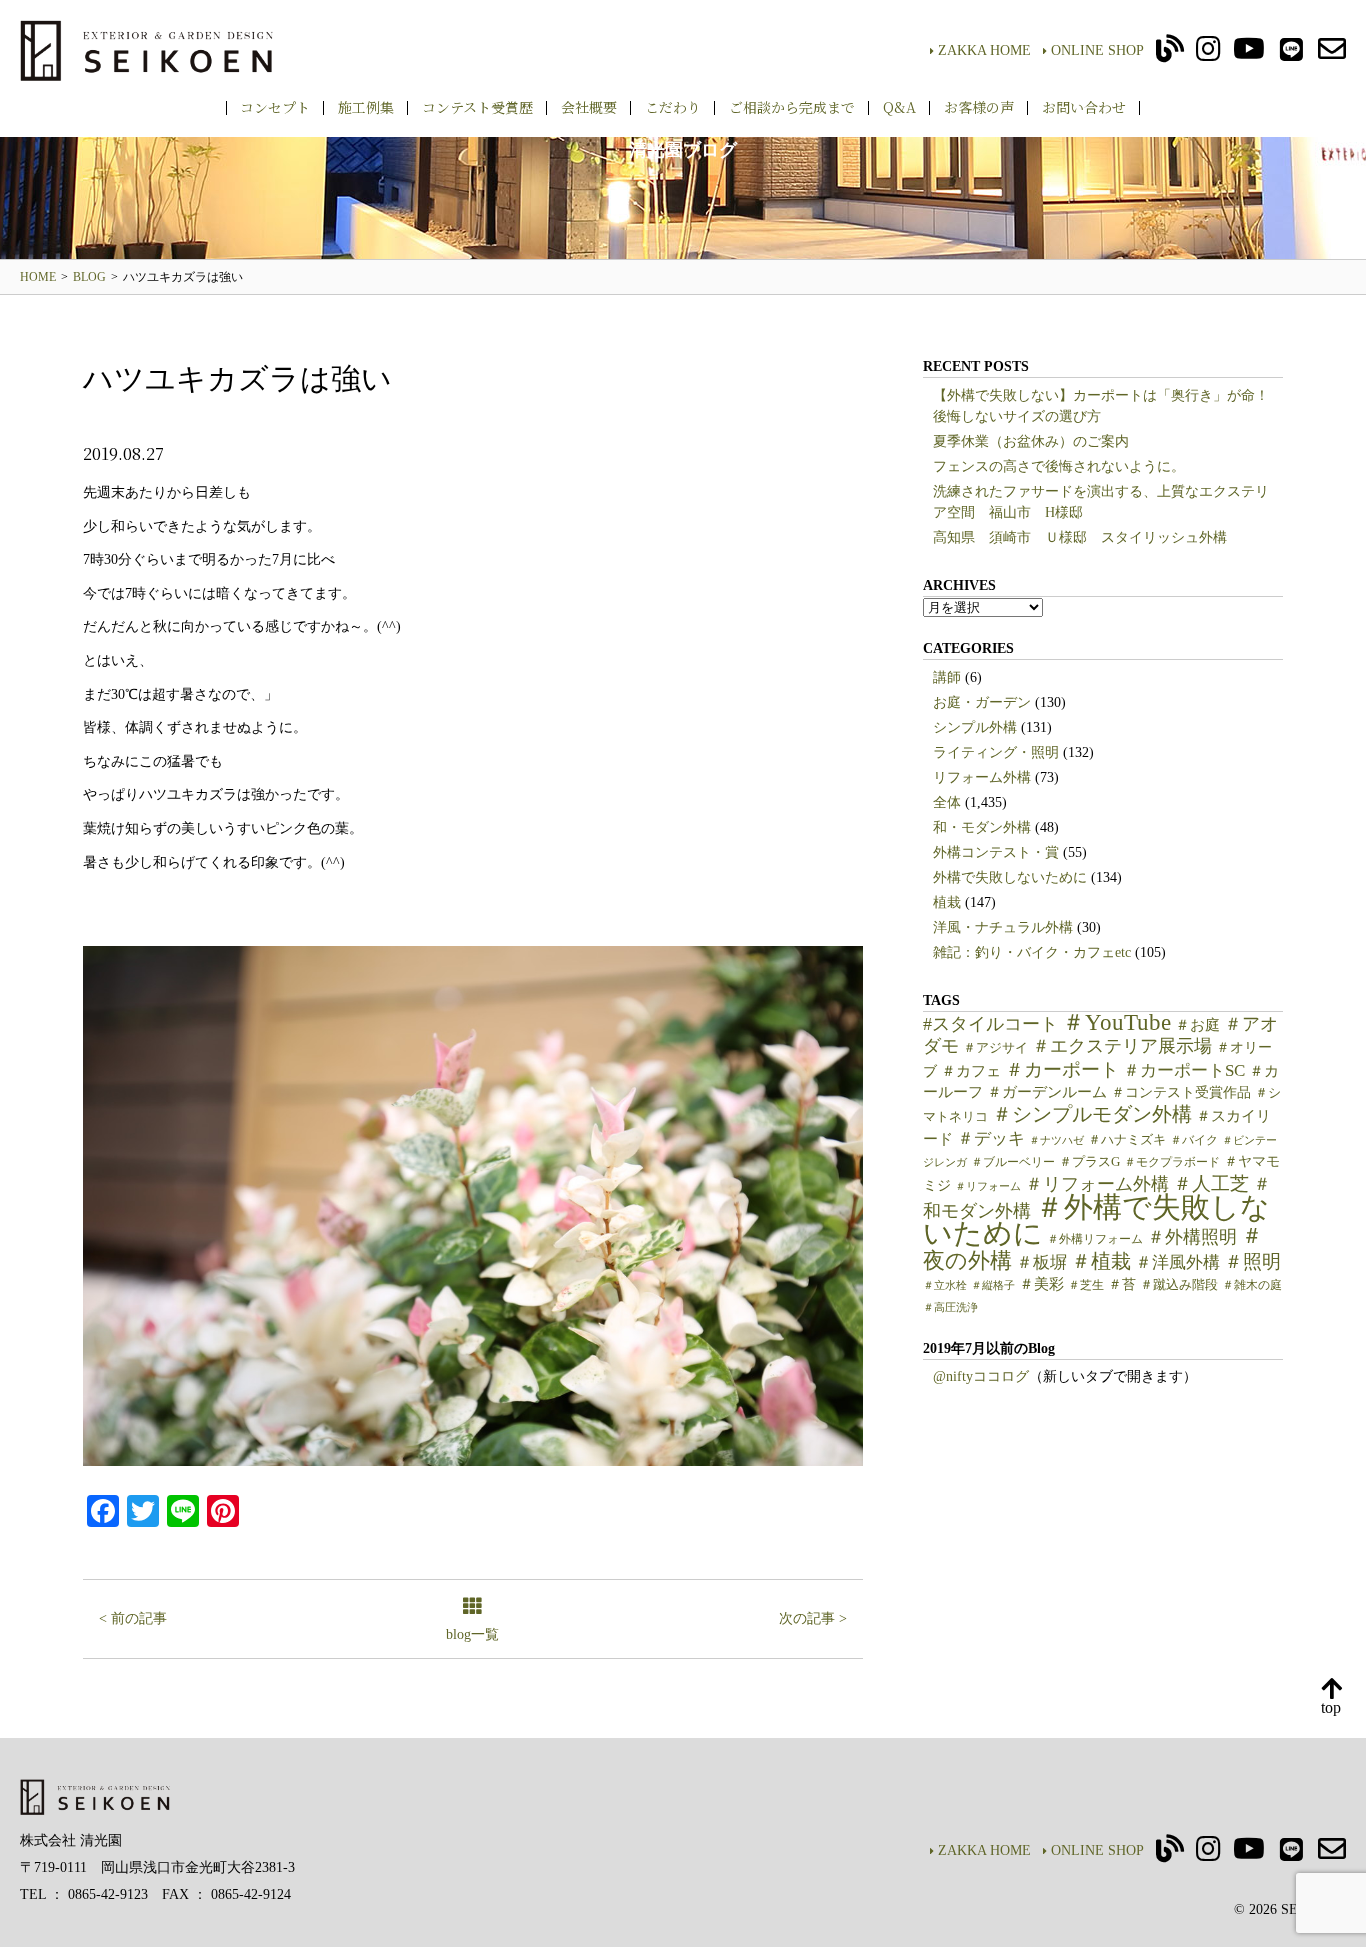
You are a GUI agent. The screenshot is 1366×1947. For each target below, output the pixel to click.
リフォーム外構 (982, 777)
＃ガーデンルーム (1047, 1092)
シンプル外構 (975, 727)
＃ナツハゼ (1056, 1140)
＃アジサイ (995, 1048)
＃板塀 (1041, 1262)
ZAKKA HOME (984, 50)
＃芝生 (1086, 1285)
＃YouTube (1116, 1022)
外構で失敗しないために (1010, 877)
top (1331, 1707)
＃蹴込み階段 (1179, 1285)
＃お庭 (1197, 1025)
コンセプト (275, 107)
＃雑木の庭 (1252, 1285)
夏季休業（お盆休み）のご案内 (1031, 441)
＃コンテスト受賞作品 (1181, 1092)
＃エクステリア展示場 (1122, 1046)
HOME (38, 277)
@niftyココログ (981, 1376)
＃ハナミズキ (1127, 1140)
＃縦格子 (993, 1285)
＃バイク (1194, 1140)
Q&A (899, 107)
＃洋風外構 (1177, 1262)
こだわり (673, 107)
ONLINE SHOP (1097, 50)
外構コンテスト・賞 (996, 852)
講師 (947, 677)
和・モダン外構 (982, 827)
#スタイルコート (990, 1024)
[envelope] (1332, 54)
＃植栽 (1101, 1261)
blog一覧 (472, 1634)
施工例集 (366, 107)
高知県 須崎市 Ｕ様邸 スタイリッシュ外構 (1080, 537)
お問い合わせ (1084, 107)
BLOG (89, 277)
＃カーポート (1062, 1069)
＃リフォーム (988, 1186)
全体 (947, 802)
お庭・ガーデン (982, 702)
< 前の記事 (133, 1618)
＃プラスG (1089, 1162)
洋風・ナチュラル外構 (1003, 927)
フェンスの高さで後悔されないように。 (1059, 466)
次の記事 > (813, 1618)
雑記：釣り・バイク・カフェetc (1032, 952)
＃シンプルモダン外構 (1092, 1114)
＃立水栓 (945, 1285)
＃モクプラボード (1172, 1162)
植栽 (947, 902)
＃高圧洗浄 (950, 1307)
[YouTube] (1249, 54)
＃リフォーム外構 (1097, 1184)
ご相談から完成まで (792, 107)
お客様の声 (979, 107)
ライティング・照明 (996, 752)
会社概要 (589, 107)
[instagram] (1208, 54)
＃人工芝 (1211, 1183)
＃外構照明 (1192, 1237)
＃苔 (1122, 1284)
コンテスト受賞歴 (477, 107)
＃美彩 (1041, 1284)
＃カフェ (971, 1071)
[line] (1291, 54)
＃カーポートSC (1184, 1070)
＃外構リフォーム (1095, 1239)
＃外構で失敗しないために (1096, 1220)
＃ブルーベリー (1013, 1162)
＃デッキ (991, 1138)
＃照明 (1252, 1261)
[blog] (1170, 54)
